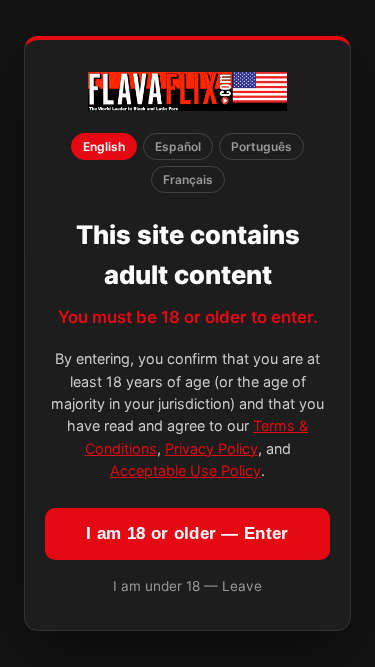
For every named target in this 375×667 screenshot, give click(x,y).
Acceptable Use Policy (185, 470)
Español (178, 146)
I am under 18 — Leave (187, 586)
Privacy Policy (211, 448)
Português (261, 146)
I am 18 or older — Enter (187, 533)
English (104, 146)
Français (188, 179)
